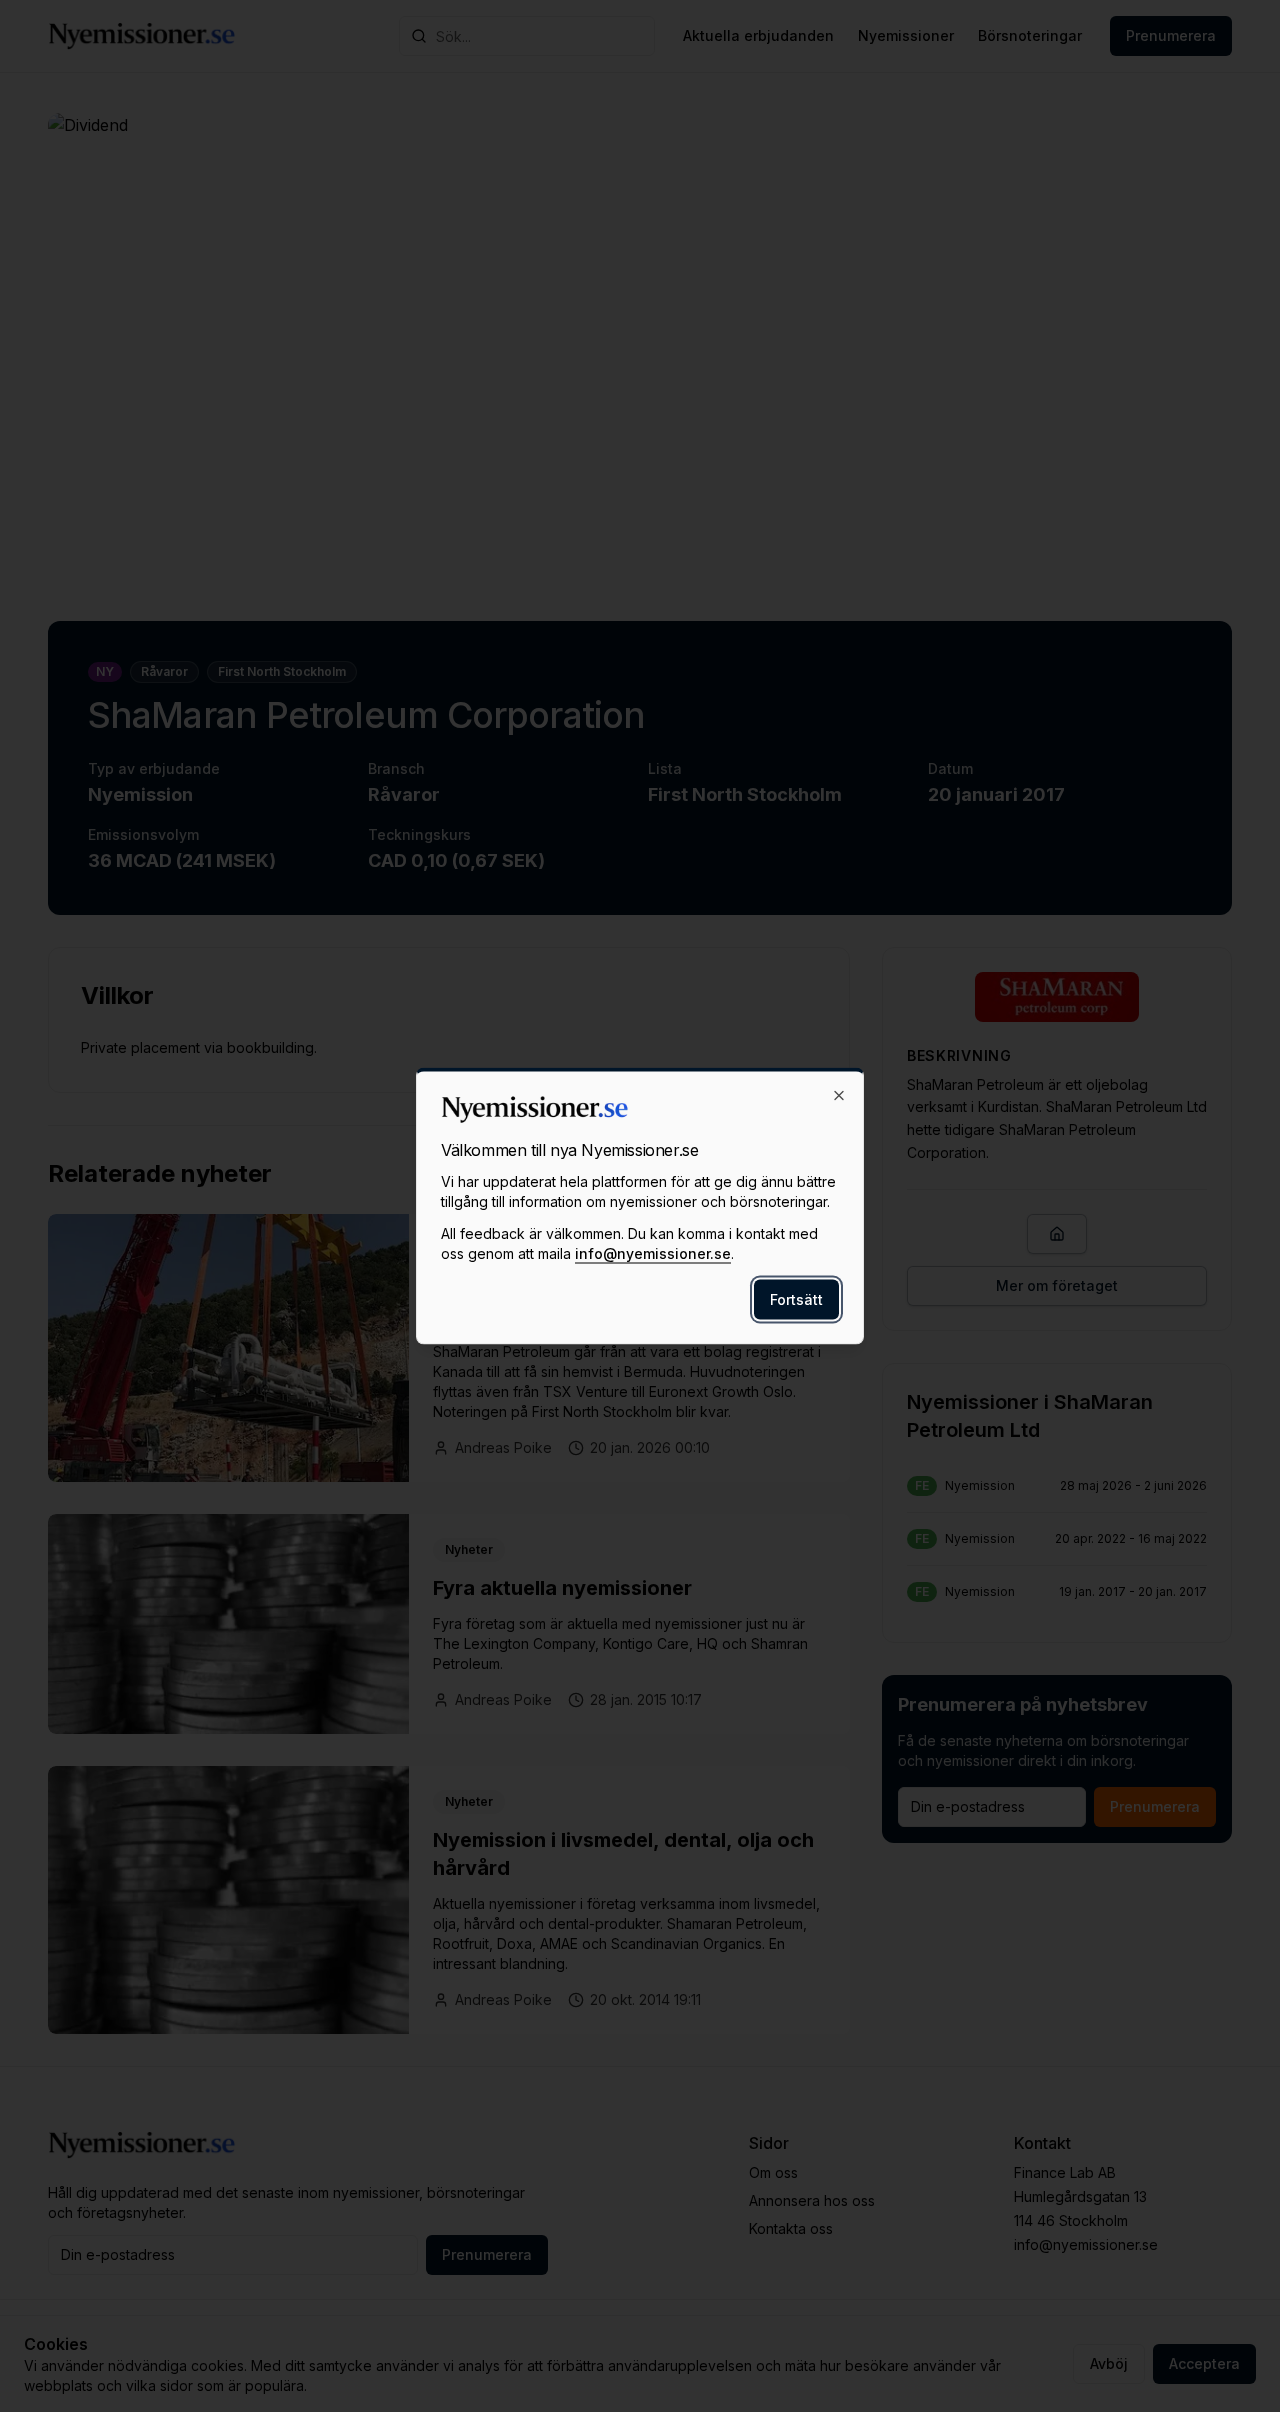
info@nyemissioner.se (653, 1253)
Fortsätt (796, 1299)
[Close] (839, 1096)
